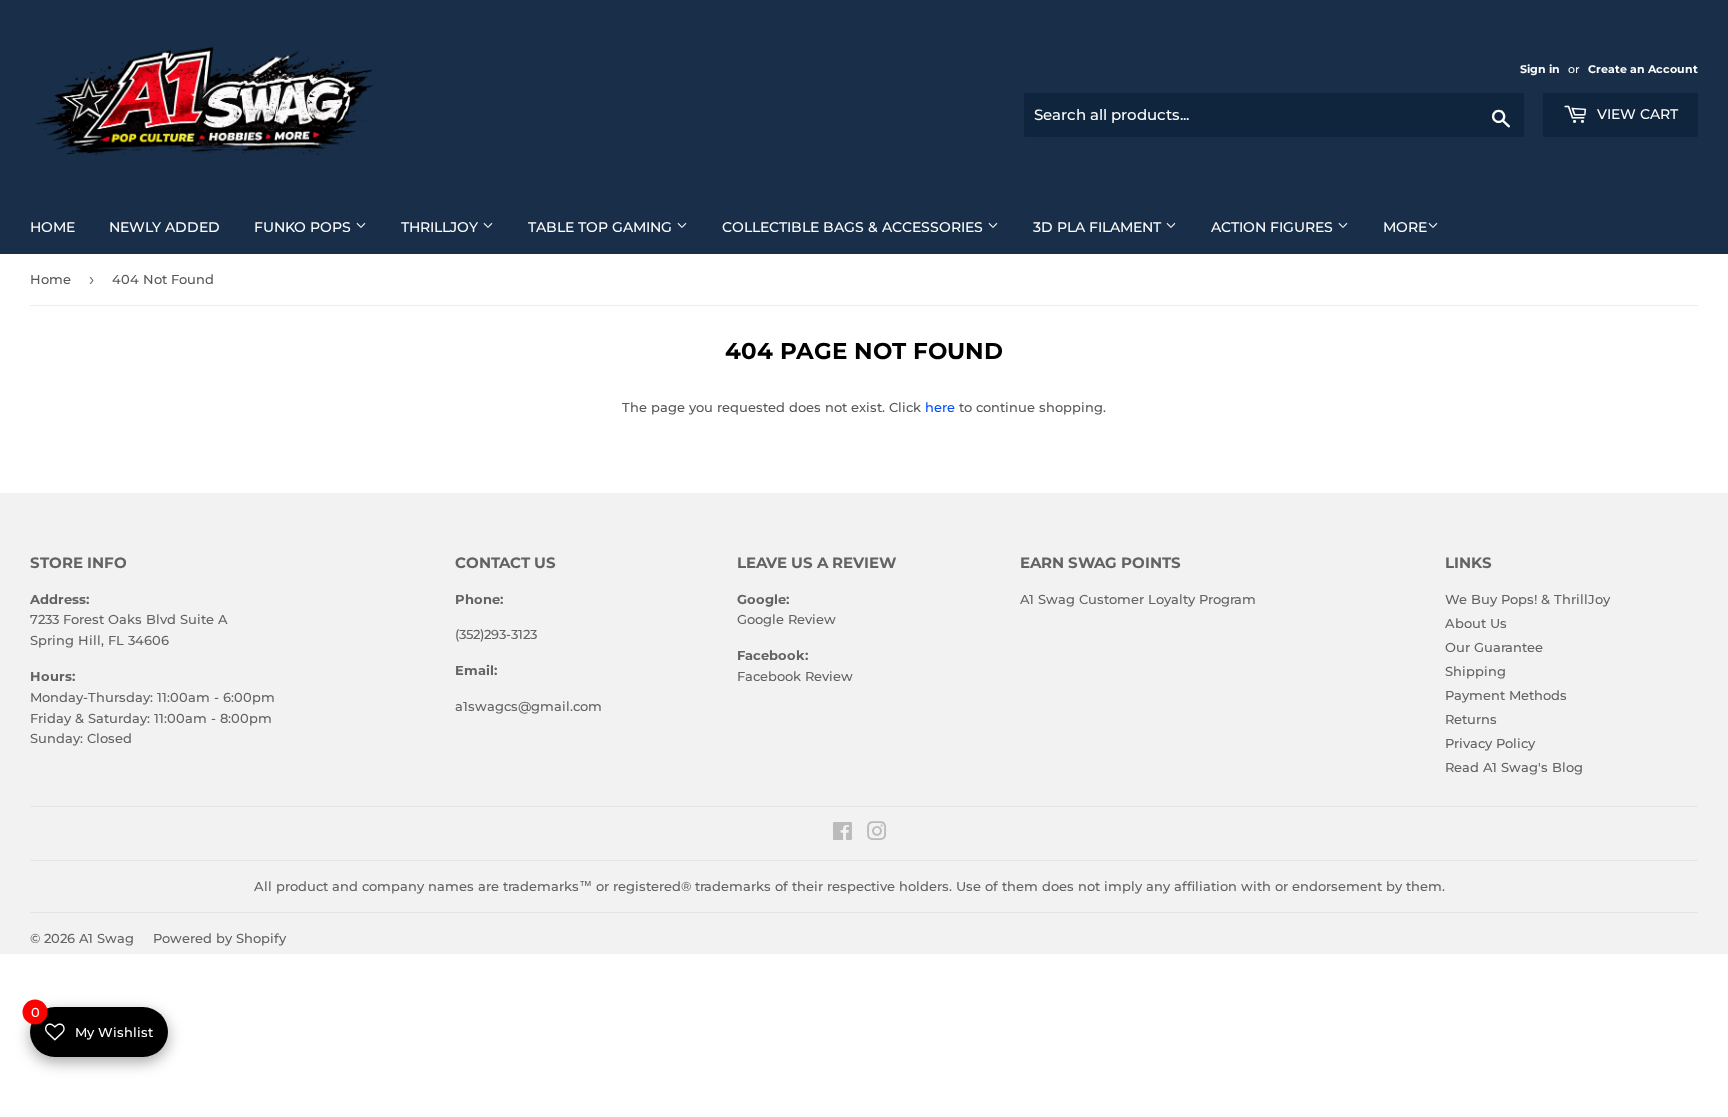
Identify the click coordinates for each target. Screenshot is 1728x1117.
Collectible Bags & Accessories (868, 226)
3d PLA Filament (1112, 226)
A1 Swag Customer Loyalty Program (1138, 599)
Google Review (786, 619)
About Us (1476, 623)
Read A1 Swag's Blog (1514, 767)
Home (60, 226)
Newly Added (172, 226)
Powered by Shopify (219, 938)
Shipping (1475, 671)
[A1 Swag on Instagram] (877, 834)
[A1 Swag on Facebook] (842, 834)
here (940, 407)
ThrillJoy (455, 226)
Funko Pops (318, 226)
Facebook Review (795, 676)
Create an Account (1643, 69)
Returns (1471, 719)
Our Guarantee (1494, 647)
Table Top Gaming (615, 226)
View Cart (1635, 114)
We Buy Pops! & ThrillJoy (1527, 599)
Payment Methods (1506, 695)
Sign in (1541, 69)
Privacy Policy (1490, 743)
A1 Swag (106, 938)
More (1405, 227)
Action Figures (1287, 226)
